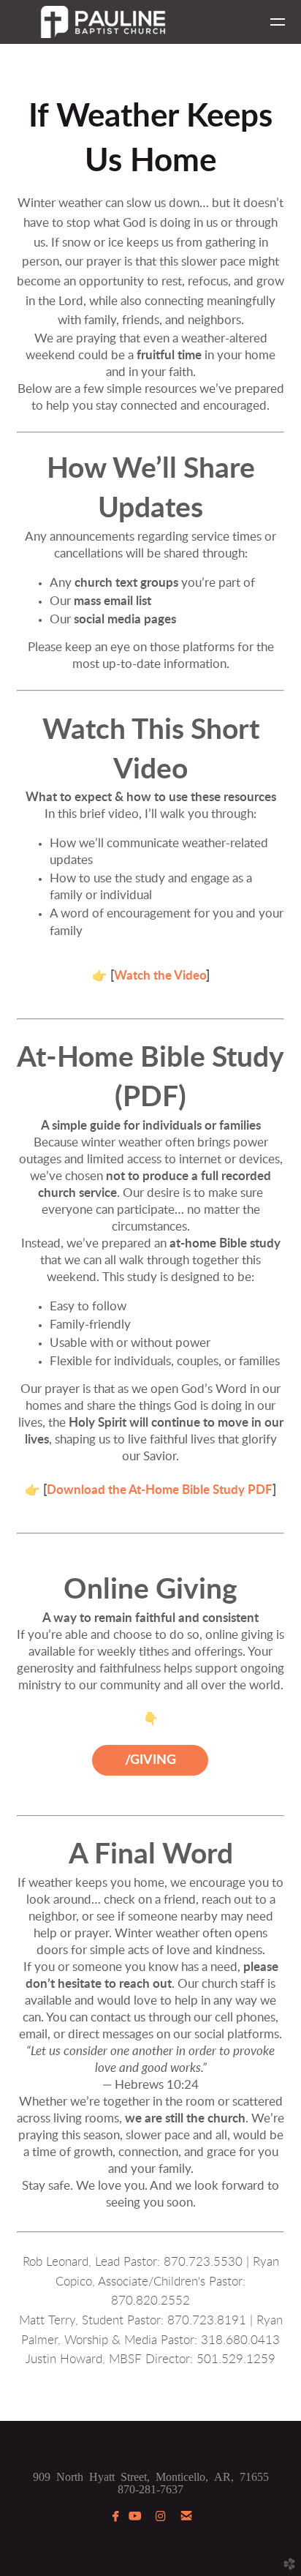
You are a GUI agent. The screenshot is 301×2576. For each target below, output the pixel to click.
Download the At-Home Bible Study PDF (160, 1490)
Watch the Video (160, 976)
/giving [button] (150, 1760)
